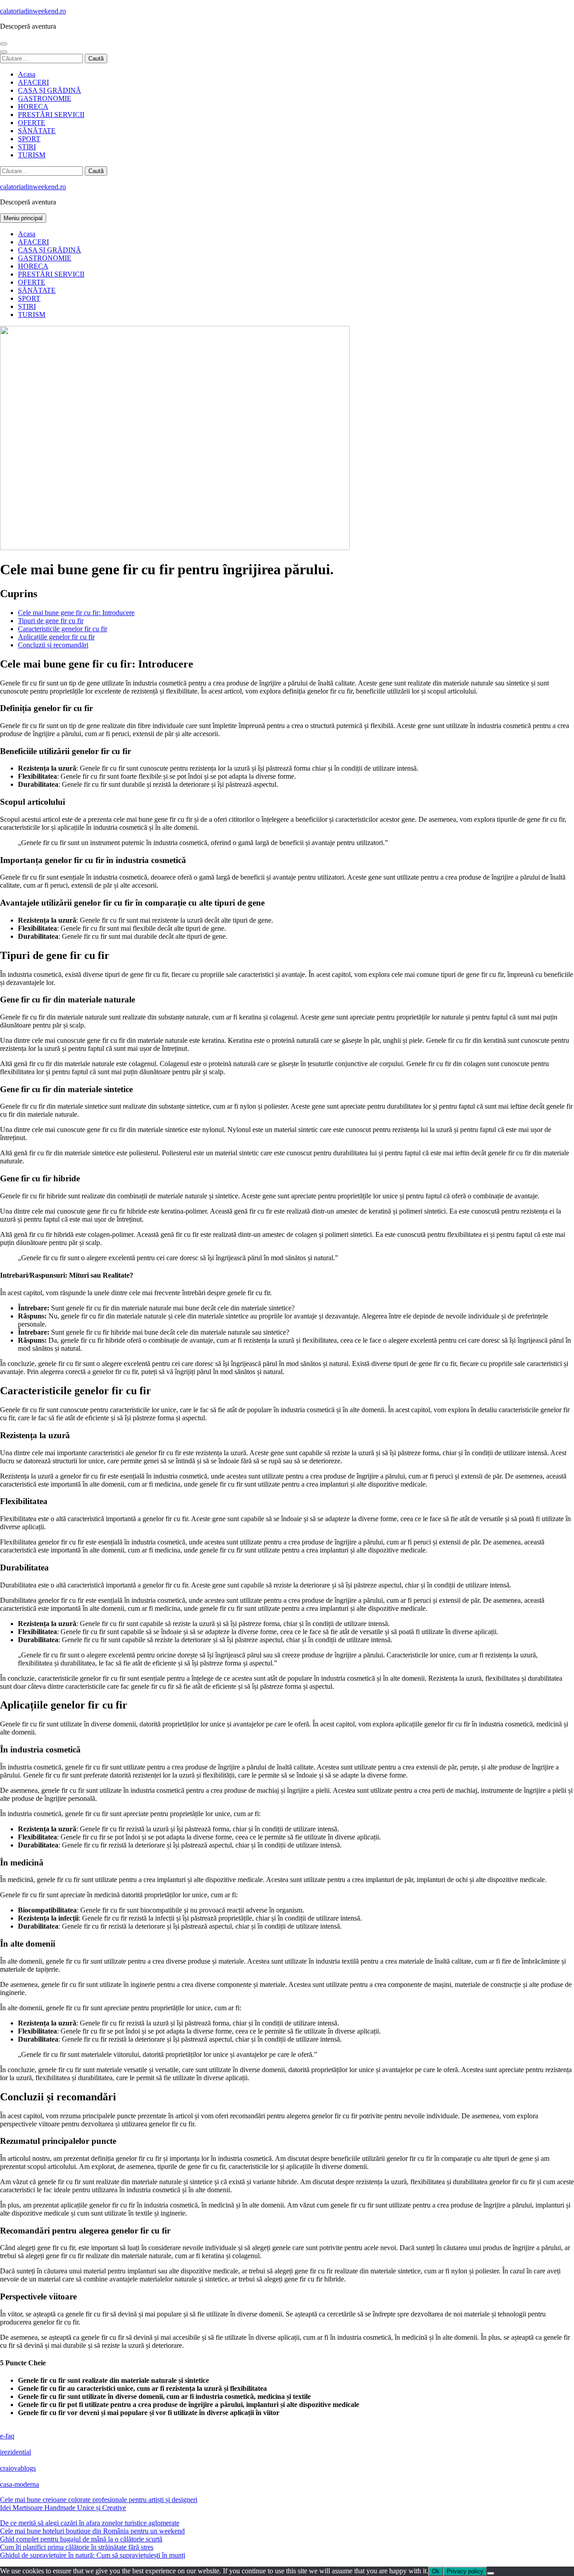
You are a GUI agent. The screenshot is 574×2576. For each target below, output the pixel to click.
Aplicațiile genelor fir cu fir (56, 637)
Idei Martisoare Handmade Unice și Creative (63, 2508)
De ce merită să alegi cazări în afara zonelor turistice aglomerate (90, 2523)
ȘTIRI (27, 147)
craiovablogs (18, 2468)
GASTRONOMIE (45, 98)
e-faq (7, 2436)
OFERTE (32, 123)
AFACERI (33, 82)
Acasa (27, 74)
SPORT (29, 139)
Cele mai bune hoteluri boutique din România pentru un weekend (92, 2531)
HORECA (33, 106)
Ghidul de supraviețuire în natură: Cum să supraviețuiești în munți (93, 2555)
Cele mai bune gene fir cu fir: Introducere (76, 613)
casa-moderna (20, 2484)
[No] (491, 2573)
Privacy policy (465, 2571)
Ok (436, 2571)
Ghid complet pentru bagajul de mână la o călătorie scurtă (81, 2539)
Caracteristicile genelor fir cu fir (63, 629)
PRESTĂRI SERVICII (51, 115)
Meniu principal (23, 218)
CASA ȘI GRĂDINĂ (50, 90)
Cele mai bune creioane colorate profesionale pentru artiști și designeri (99, 2500)
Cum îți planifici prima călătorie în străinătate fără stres (77, 2547)
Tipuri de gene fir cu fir (51, 621)
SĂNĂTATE (37, 131)
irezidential (15, 2452)
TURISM (32, 155)
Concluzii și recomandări (53, 645)
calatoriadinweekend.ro (33, 11)
